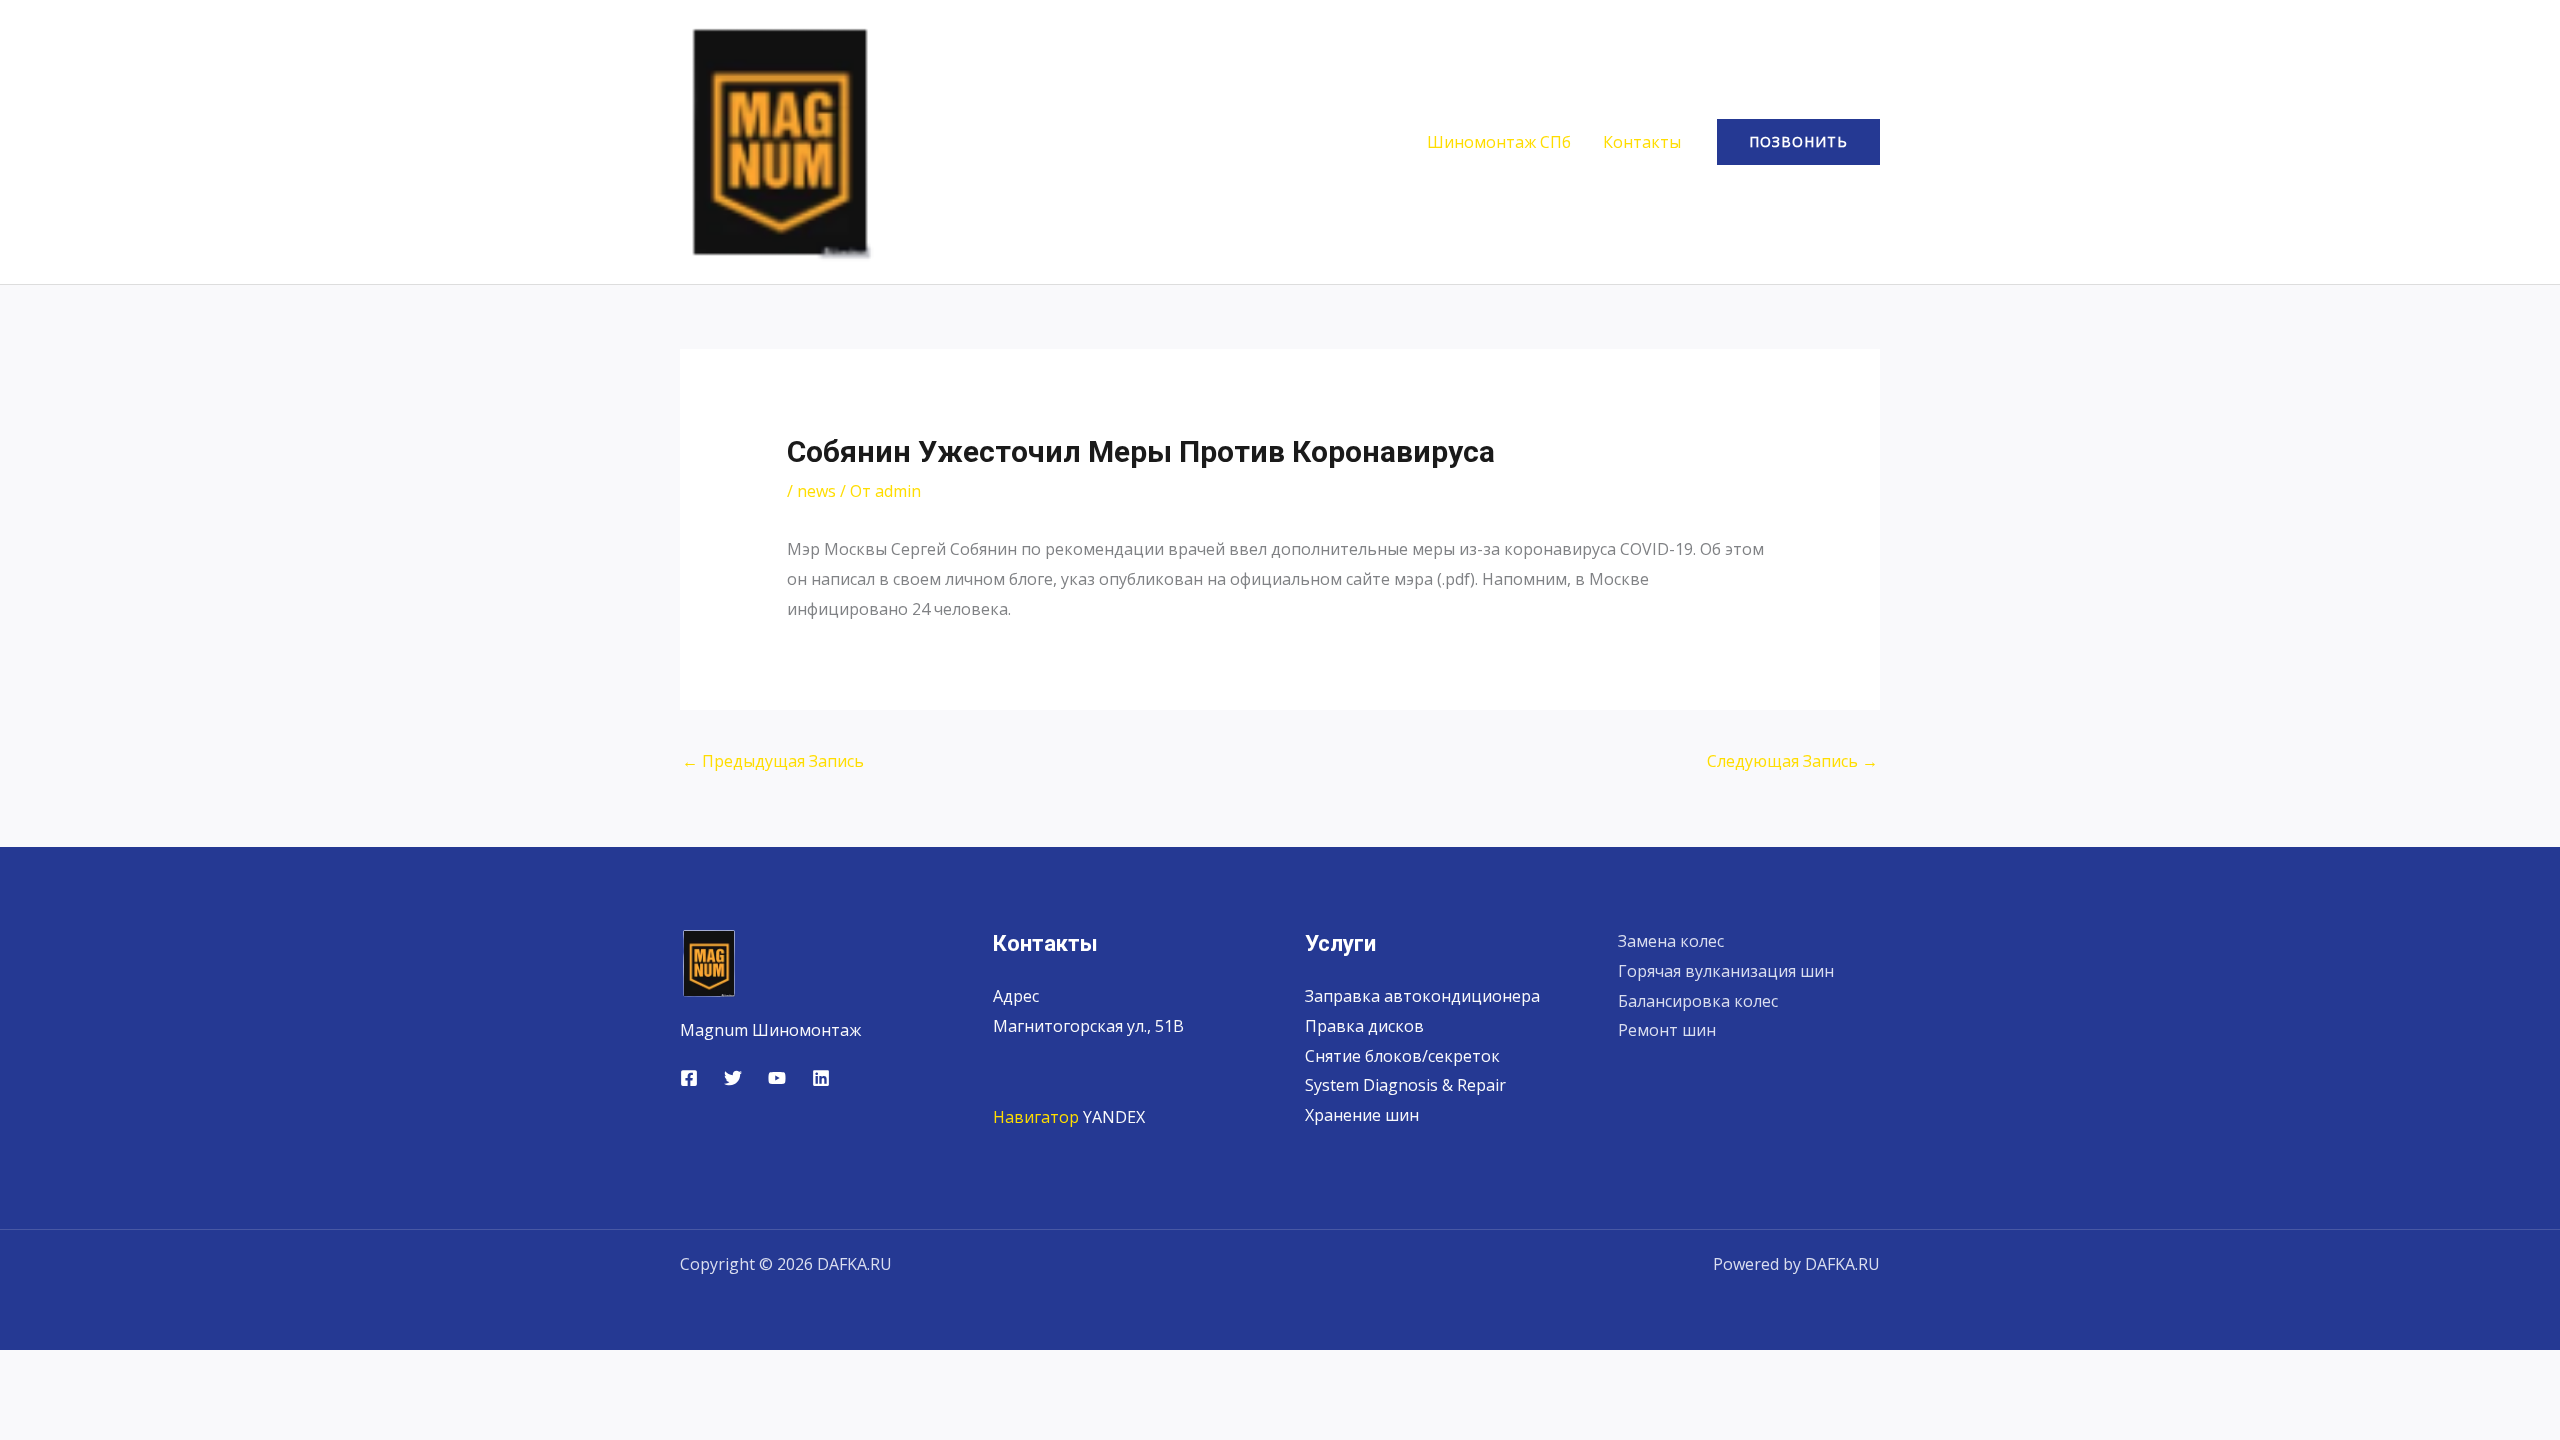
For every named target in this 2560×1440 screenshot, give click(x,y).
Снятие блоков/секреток (1402, 1056)
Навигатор (1036, 1117)
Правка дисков (1364, 1026)
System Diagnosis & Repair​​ (1405, 1085)
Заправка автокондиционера (1422, 996)
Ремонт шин (1667, 1030)
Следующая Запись (1792, 761)
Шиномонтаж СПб (1499, 142)
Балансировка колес (1698, 1001)
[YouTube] (777, 1078)
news (816, 491)
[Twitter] (733, 1078)
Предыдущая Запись (773, 761)
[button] (1798, 142)
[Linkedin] (821, 1078)
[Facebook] (689, 1078)
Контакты (1642, 142)
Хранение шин (1362, 1115)
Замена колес (1671, 941)
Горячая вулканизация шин (1726, 971)
